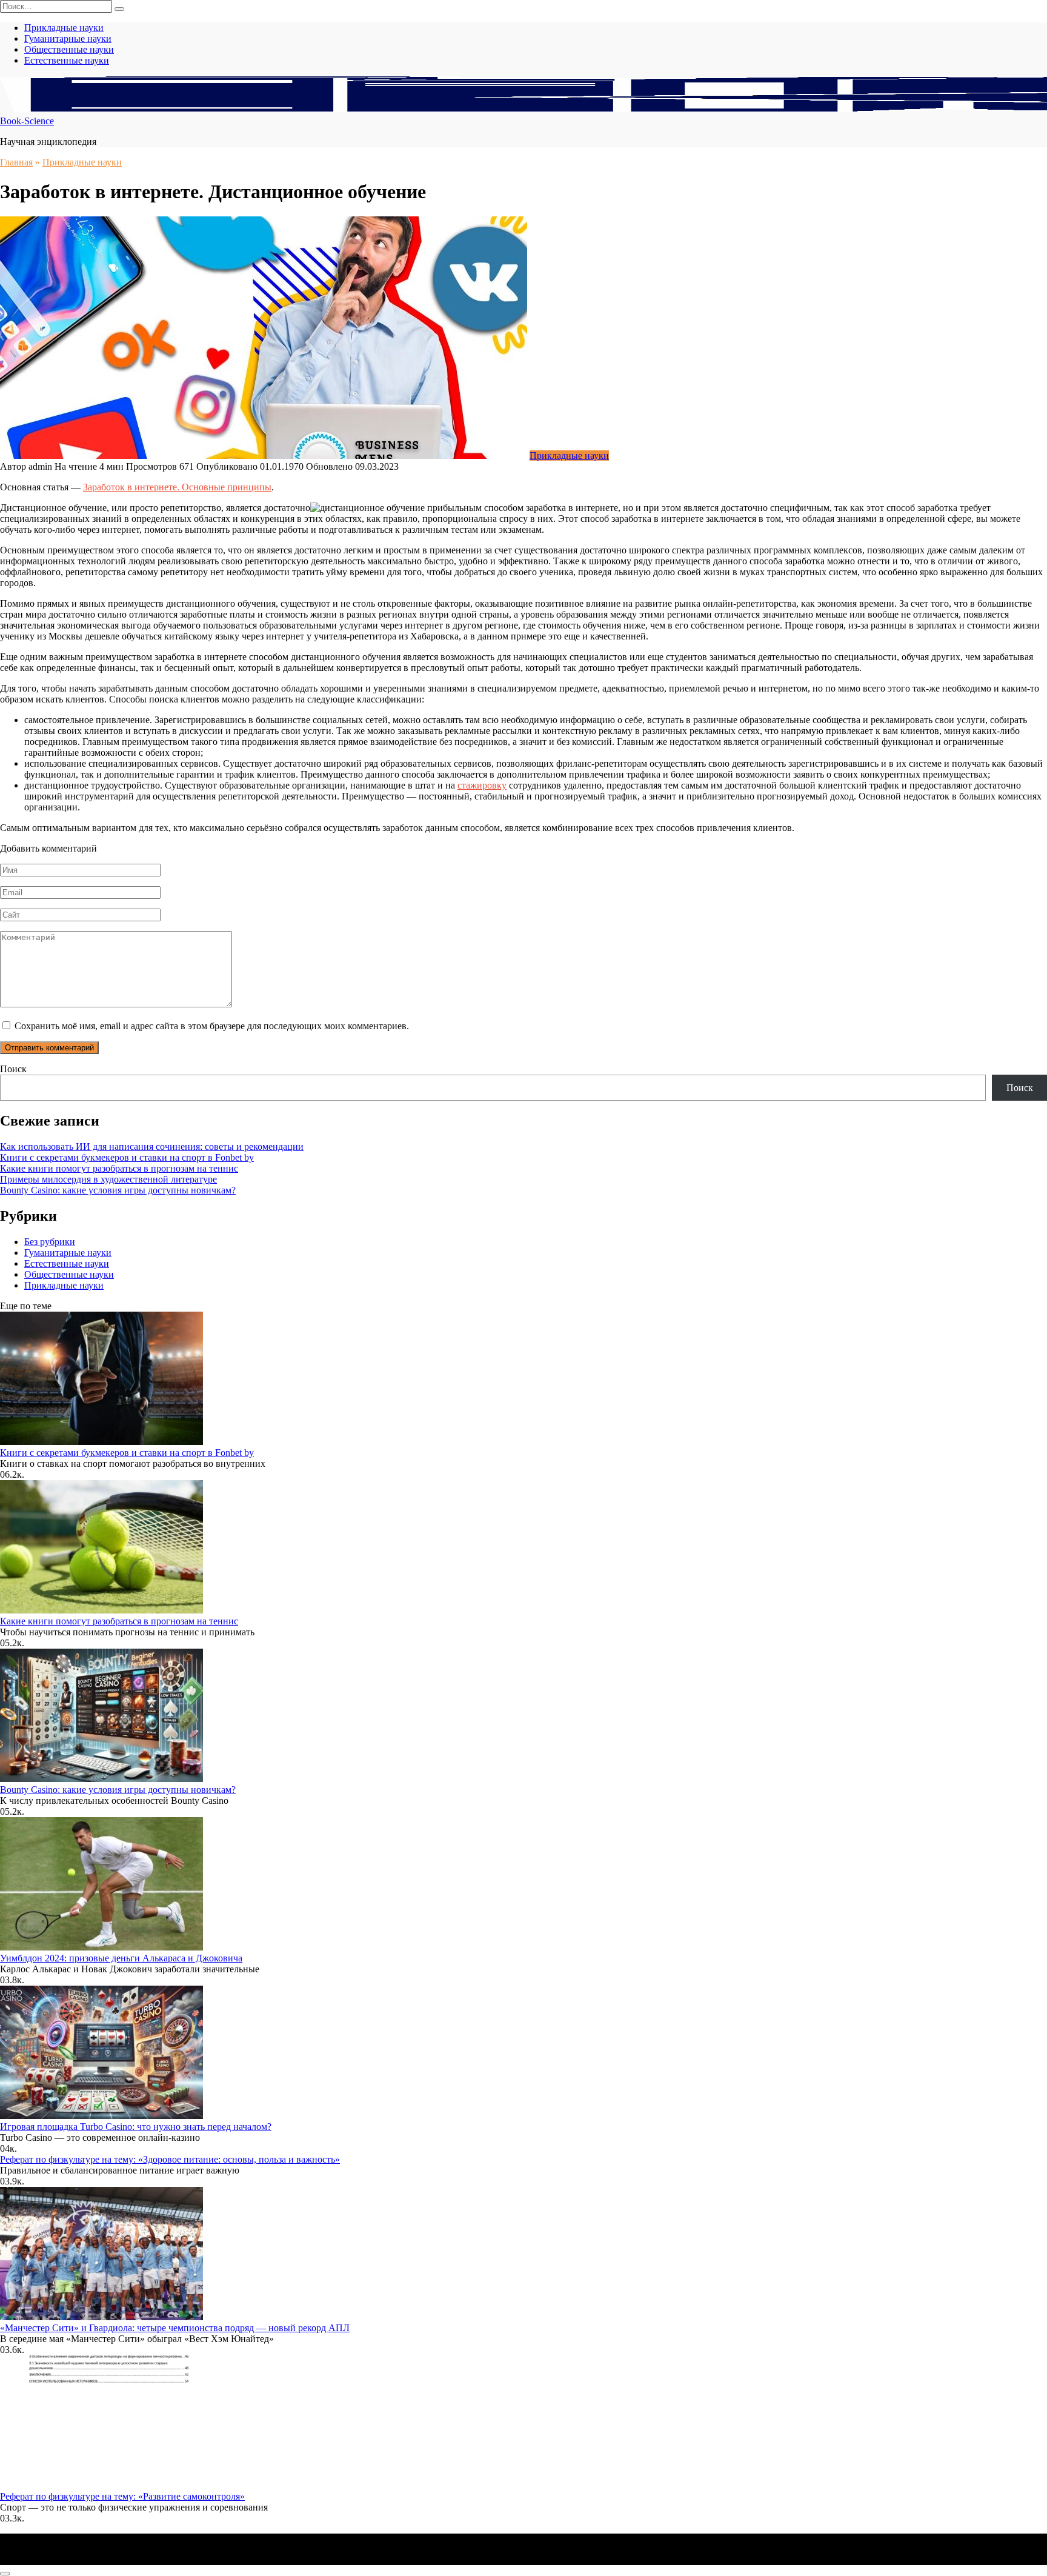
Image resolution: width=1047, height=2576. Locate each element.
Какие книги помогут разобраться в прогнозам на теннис (119, 1168)
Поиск (13, 1069)
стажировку (482, 785)
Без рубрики (50, 1242)
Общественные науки (69, 49)
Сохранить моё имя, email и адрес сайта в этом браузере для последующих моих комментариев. (212, 1026)
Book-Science (27, 121)
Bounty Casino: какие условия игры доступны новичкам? (118, 1190)
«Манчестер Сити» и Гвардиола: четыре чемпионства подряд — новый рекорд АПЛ (175, 2328)
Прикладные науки (64, 28)
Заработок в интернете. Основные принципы (177, 487)
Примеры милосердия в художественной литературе (108, 1179)
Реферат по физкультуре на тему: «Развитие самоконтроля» (122, 2496)
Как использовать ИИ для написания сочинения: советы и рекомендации (152, 1146)
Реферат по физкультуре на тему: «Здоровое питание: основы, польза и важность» (170, 2159)
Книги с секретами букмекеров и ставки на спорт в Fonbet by (127, 1157)
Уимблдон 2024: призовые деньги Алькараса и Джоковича (121, 1958)
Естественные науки (67, 60)
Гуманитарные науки (68, 38)
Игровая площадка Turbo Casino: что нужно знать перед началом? (136, 2127)
